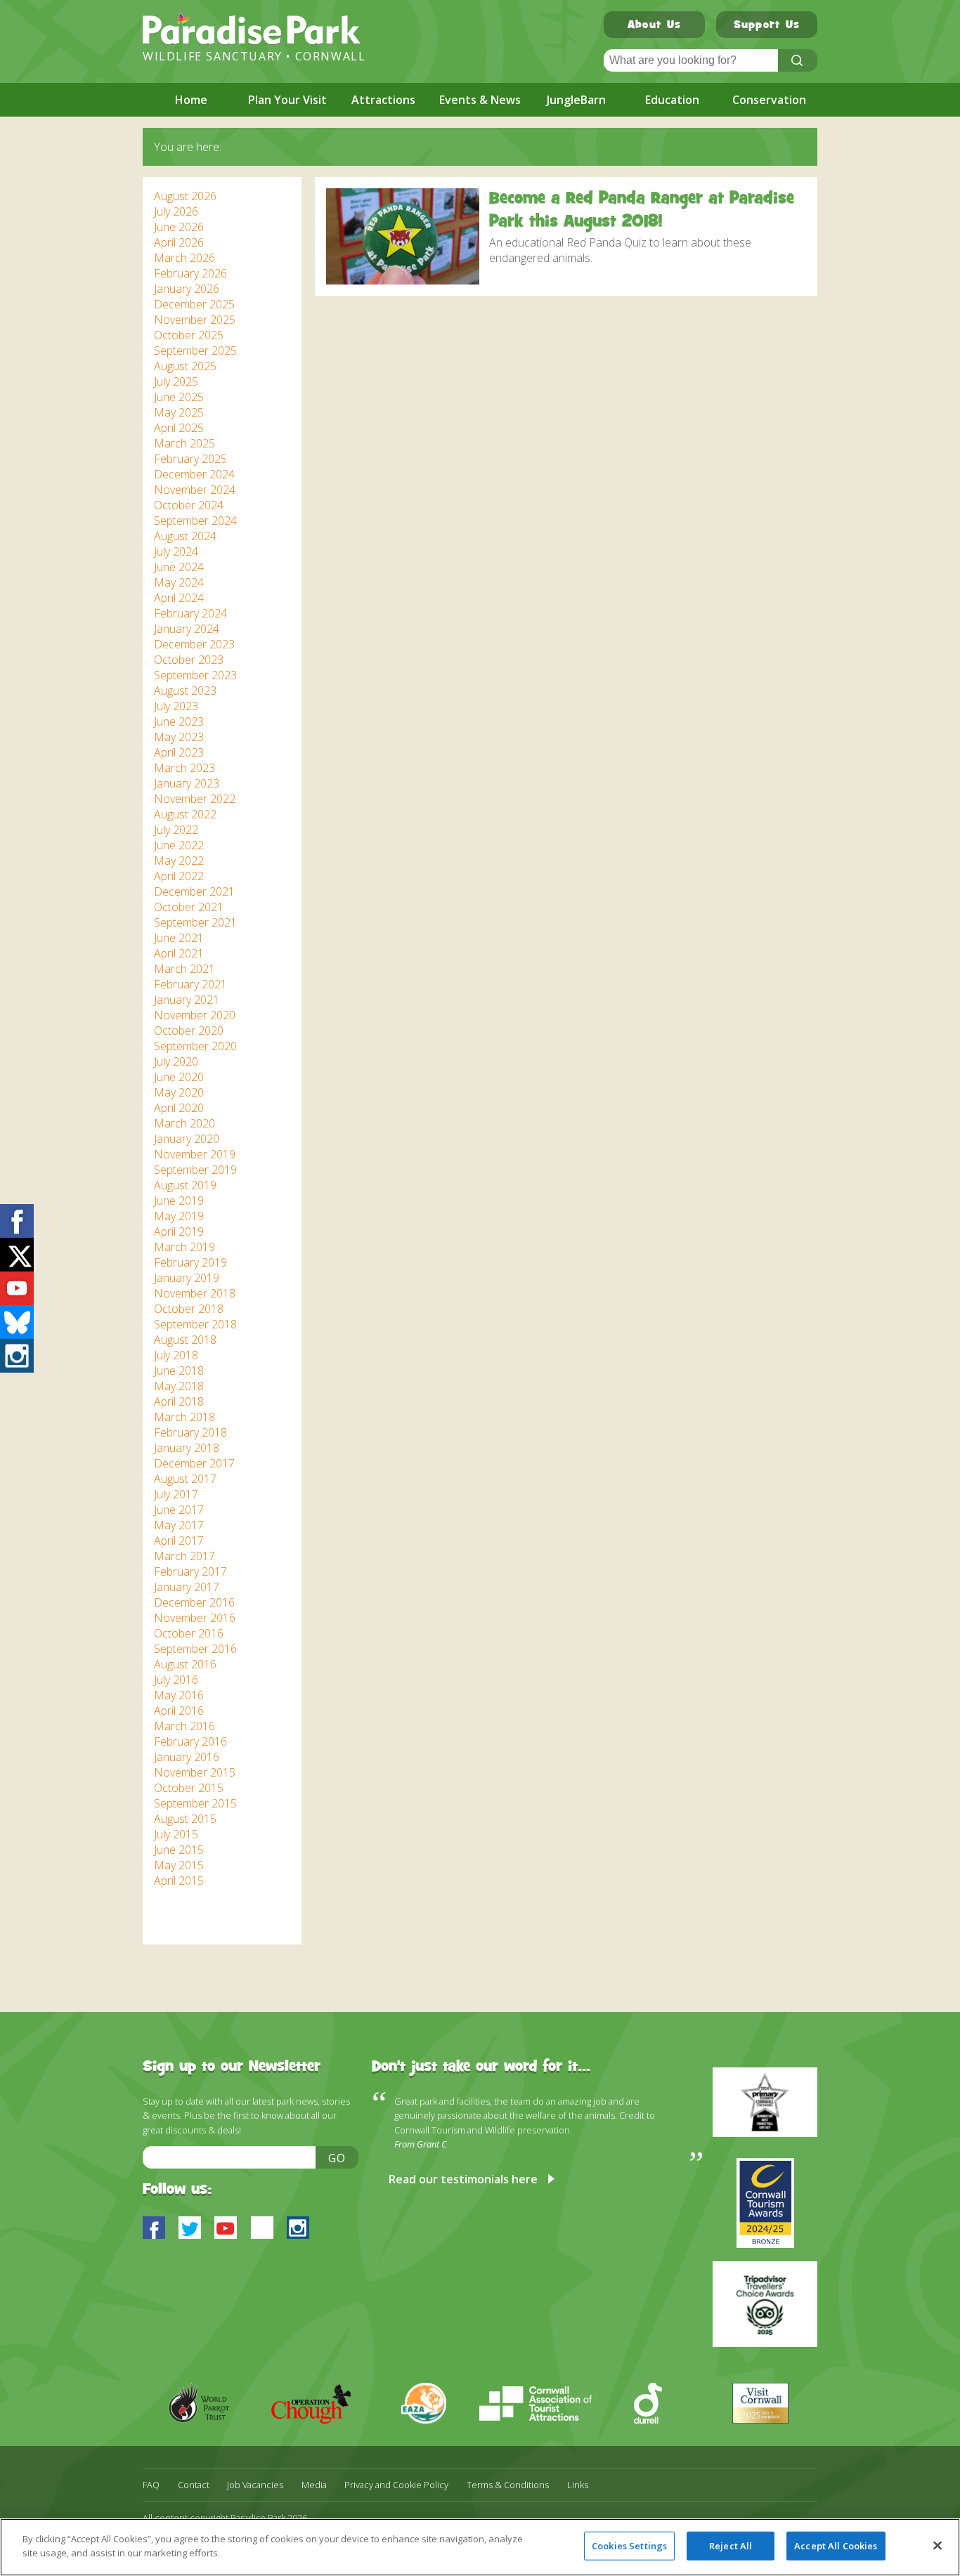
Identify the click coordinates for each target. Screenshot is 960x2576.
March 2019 (184, 1247)
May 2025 (179, 412)
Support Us (767, 26)
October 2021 (189, 907)
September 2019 (195, 1170)
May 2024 (179, 582)
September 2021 (195, 922)
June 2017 (179, 1510)
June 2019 (179, 1201)
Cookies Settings (629, 2546)
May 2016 (179, 1695)
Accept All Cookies (836, 2546)
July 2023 (176, 706)
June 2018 (179, 1371)
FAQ (151, 2485)
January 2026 (187, 289)
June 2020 (179, 1077)
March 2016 (184, 1726)
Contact (194, 2485)
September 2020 (195, 1046)
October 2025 (189, 335)
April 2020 (179, 1108)
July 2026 (176, 211)
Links (578, 2485)
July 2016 (176, 1680)
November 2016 (195, 1618)
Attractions (383, 100)
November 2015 (195, 1772)
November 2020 (195, 1015)
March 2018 (184, 1417)
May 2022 (179, 861)
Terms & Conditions (508, 2485)
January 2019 (187, 1278)
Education (672, 100)
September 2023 (195, 675)
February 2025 (190, 459)
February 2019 (190, 1262)
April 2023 (179, 752)
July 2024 (176, 551)
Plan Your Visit (287, 100)
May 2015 (179, 1865)
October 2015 (189, 1788)
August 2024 (185, 536)
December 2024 (194, 474)
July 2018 (176, 1355)
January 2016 (187, 1757)
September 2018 (195, 1324)
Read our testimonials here (463, 2179)
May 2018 (179, 1386)
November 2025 (195, 320)
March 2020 (184, 1123)
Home (191, 100)
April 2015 (179, 1881)
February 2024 (190, 613)
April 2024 (179, 598)
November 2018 (195, 1293)
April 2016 (179, 1711)
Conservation (769, 100)
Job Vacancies (255, 2485)
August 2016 (185, 1664)
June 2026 (179, 227)
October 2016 (189, 1633)
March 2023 (184, 768)
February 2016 (190, 1741)
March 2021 (184, 969)
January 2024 (187, 629)
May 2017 (179, 1525)
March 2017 (184, 1556)
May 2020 (179, 1092)
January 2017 (187, 1587)
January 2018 (187, 1448)
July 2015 (176, 1834)
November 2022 (195, 799)
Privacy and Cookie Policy (396, 2485)
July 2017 (176, 1494)
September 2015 (195, 1803)
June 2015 (179, 1850)
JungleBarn (576, 100)
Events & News (480, 100)
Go (337, 2158)
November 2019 (195, 1154)
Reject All (731, 2546)
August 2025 (185, 366)
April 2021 (179, 953)
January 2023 (187, 783)
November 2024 (195, 490)
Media (314, 2485)
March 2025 (184, 443)
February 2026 (190, 273)
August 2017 (185, 1479)
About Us (654, 26)
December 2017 (194, 1463)
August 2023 (185, 691)
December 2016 (194, 1602)
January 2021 (187, 1000)
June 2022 (179, 845)
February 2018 (190, 1432)
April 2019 (179, 1231)
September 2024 (195, 521)
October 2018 (189, 1309)
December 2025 (194, 304)
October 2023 (189, 660)
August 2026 (185, 196)
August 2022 (185, 814)
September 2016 (195, 1649)
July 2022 (176, 830)
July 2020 (176, 1061)
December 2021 (194, 891)
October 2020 (189, 1031)
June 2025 (179, 397)
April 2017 (179, 1541)
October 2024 (189, 505)
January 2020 (187, 1139)
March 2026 (184, 258)
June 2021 (179, 938)
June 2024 (179, 567)
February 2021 (190, 984)
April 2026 (179, 242)
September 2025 (195, 351)
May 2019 (179, 1216)
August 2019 (185, 1185)
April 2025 (179, 428)
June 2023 (179, 721)
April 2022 (179, 876)
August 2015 (185, 1819)
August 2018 (185, 1340)
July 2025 (176, 381)
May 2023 (179, 737)
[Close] (938, 2545)
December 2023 (194, 644)
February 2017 (190, 1571)
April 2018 (179, 1401)
